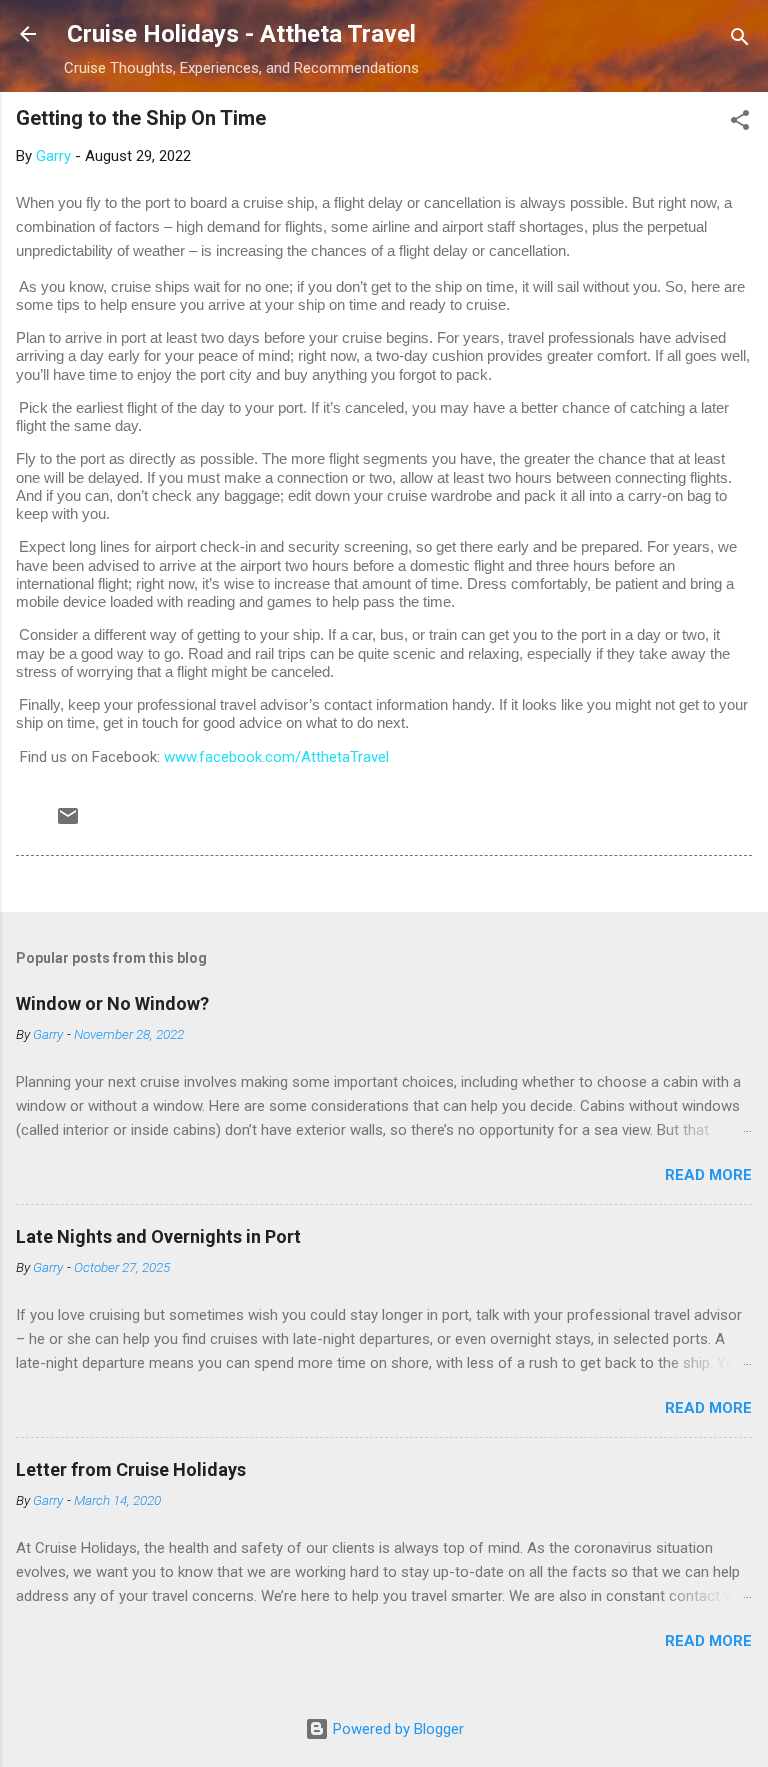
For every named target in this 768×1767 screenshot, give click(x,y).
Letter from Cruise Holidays (131, 1469)
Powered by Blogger (396, 1729)
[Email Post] (68, 823)
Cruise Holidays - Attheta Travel (241, 34)
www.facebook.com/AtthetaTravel (276, 757)
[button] (740, 123)
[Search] (740, 40)
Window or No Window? (112, 1003)
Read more (708, 1175)
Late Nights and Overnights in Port (158, 1236)
